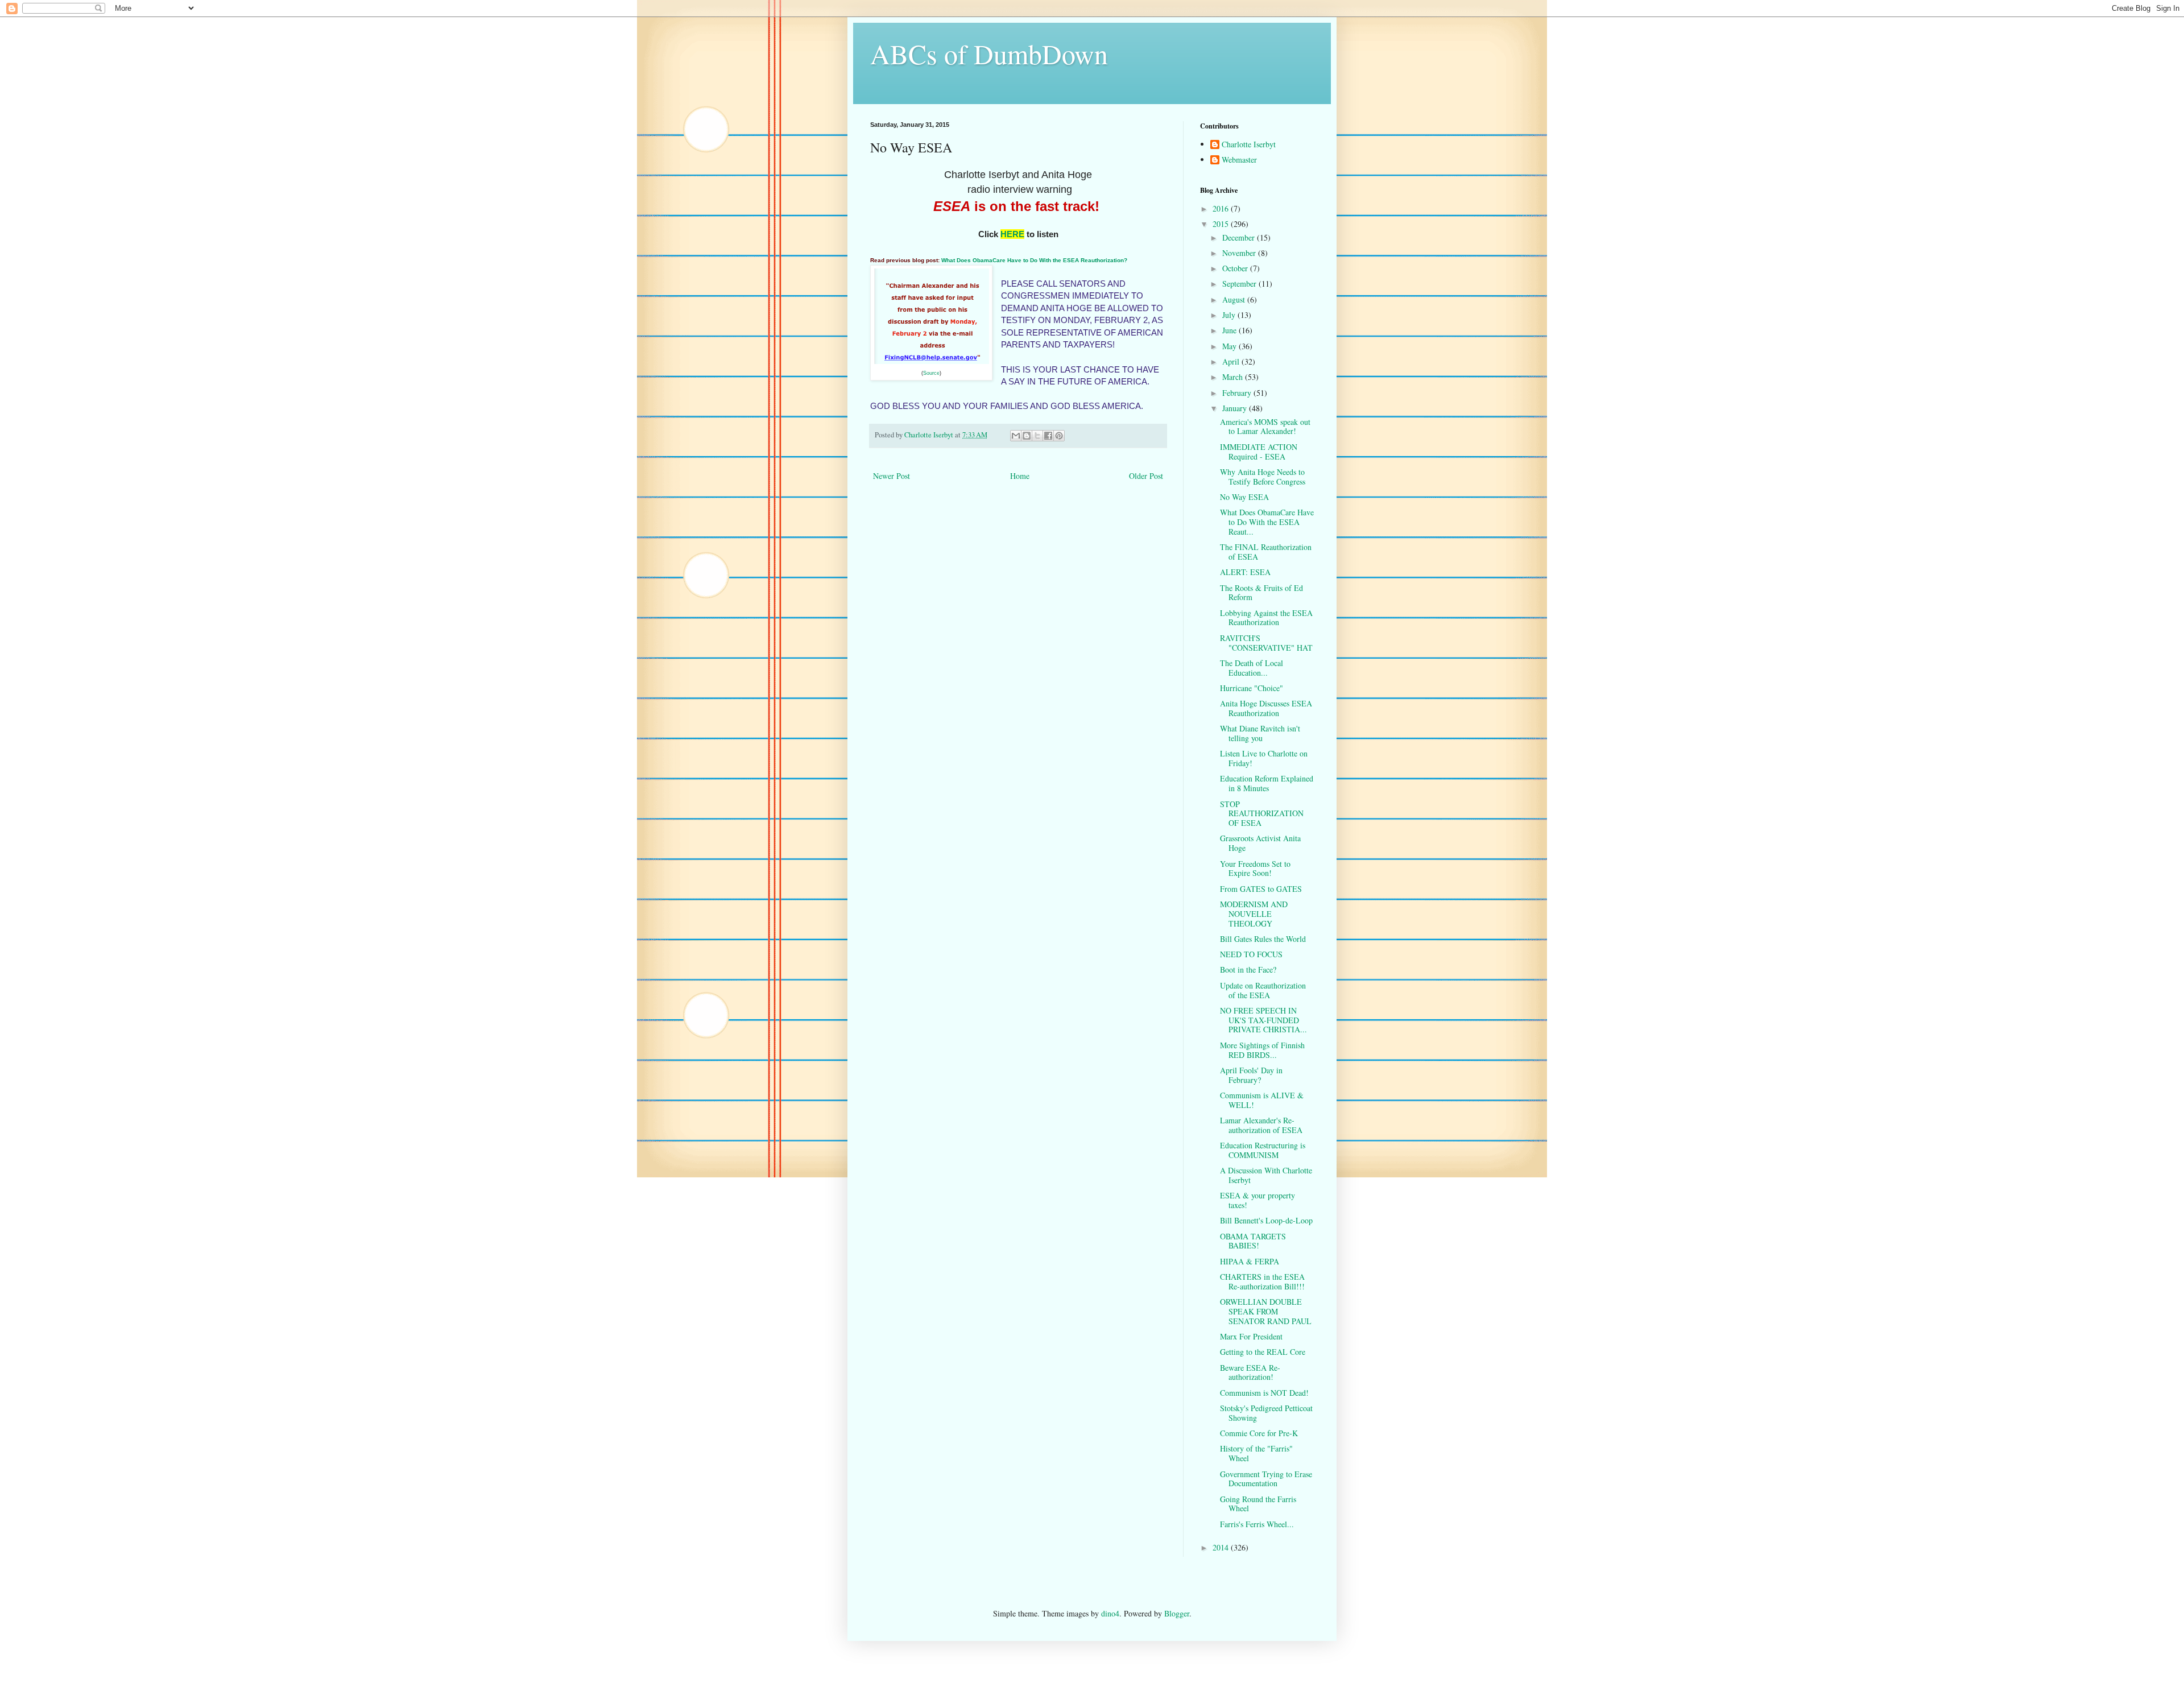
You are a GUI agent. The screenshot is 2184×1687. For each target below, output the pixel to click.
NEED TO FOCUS (1251, 954)
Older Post (1146, 476)
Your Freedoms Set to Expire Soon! (1255, 869)
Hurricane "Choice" (1252, 688)
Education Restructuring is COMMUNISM (1263, 1150)
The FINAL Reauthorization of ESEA (1266, 552)
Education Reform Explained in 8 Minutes (1267, 783)
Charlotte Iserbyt (1249, 145)
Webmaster (1239, 160)
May (1230, 346)
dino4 (1110, 1613)
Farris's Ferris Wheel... (1257, 1524)
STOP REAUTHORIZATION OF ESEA (1262, 814)
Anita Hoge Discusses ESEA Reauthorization (1266, 708)
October (1236, 268)
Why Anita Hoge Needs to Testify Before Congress (1263, 477)
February (1238, 393)
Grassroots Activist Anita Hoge (1260, 843)
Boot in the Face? (1248, 969)
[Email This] (1016, 436)
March (1234, 377)
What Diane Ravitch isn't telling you (1260, 733)
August (1235, 299)
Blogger (1177, 1613)
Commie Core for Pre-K (1259, 1433)
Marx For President (1251, 1336)
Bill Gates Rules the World (1263, 939)
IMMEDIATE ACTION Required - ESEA (1259, 452)
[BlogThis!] (1027, 436)
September (1240, 284)
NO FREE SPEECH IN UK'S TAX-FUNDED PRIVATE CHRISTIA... (1263, 1020)
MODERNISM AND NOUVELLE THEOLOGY (1254, 914)
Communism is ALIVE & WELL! (1262, 1100)
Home (1020, 476)
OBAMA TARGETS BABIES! (1253, 1241)
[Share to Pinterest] (1059, 436)
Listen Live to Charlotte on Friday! (1264, 758)
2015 (1222, 224)
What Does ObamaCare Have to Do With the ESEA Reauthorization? (1033, 260)
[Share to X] (1037, 436)
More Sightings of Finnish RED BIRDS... (1262, 1050)
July (1230, 315)
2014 (1222, 1547)
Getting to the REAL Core (1263, 1352)
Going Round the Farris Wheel (1258, 1504)
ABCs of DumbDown (989, 53)
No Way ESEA (1244, 497)
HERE (1012, 234)
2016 (1222, 208)
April (1232, 361)
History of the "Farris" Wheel (1256, 1453)
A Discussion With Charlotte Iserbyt (1266, 1175)
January (1236, 408)
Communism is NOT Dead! (1264, 1393)
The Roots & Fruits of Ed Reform (1261, 593)
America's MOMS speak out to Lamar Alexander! (1265, 427)
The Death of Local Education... (1252, 668)
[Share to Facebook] (1048, 436)
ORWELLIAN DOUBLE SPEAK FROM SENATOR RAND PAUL (1266, 1311)
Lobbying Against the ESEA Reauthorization (1266, 618)
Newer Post (892, 476)
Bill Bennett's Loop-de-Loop (1266, 1220)
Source (931, 373)
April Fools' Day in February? (1251, 1075)
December (1240, 237)
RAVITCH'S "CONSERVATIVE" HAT (1266, 643)
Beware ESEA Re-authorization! (1250, 1372)
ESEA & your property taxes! (1258, 1200)
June (1230, 330)
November (1240, 253)
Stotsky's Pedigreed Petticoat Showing (1266, 1413)
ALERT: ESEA (1245, 572)
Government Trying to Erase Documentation (1266, 1479)
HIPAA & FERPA (1250, 1261)
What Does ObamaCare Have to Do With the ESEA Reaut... (1267, 522)
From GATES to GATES (1261, 889)
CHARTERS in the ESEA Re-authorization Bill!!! (1262, 1281)
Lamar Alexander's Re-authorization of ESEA (1261, 1125)
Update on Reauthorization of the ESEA (1263, 990)
